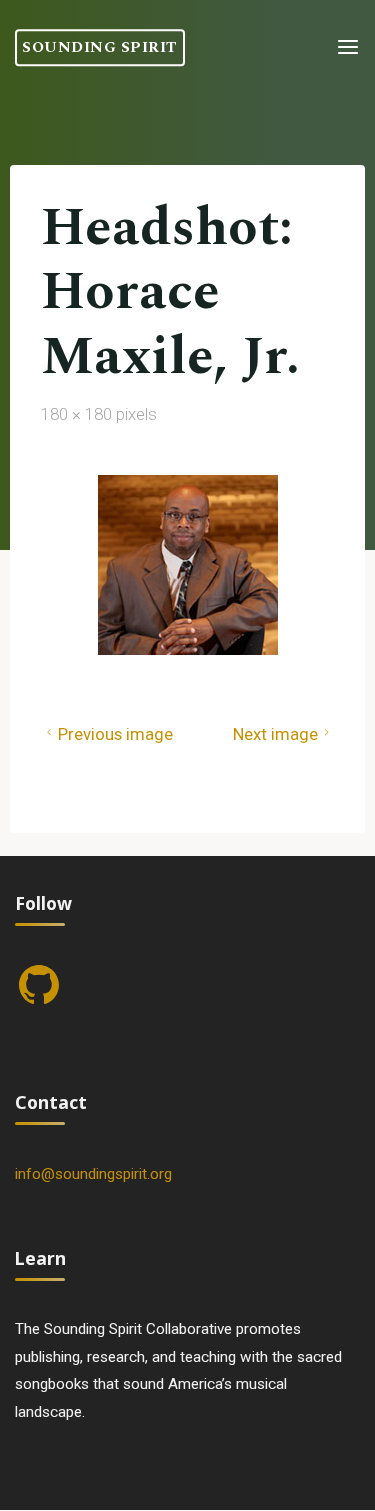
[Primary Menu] (348, 47)
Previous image (114, 734)
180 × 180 (78, 413)
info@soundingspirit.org (93, 1174)
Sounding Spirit (100, 47)
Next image (275, 734)
